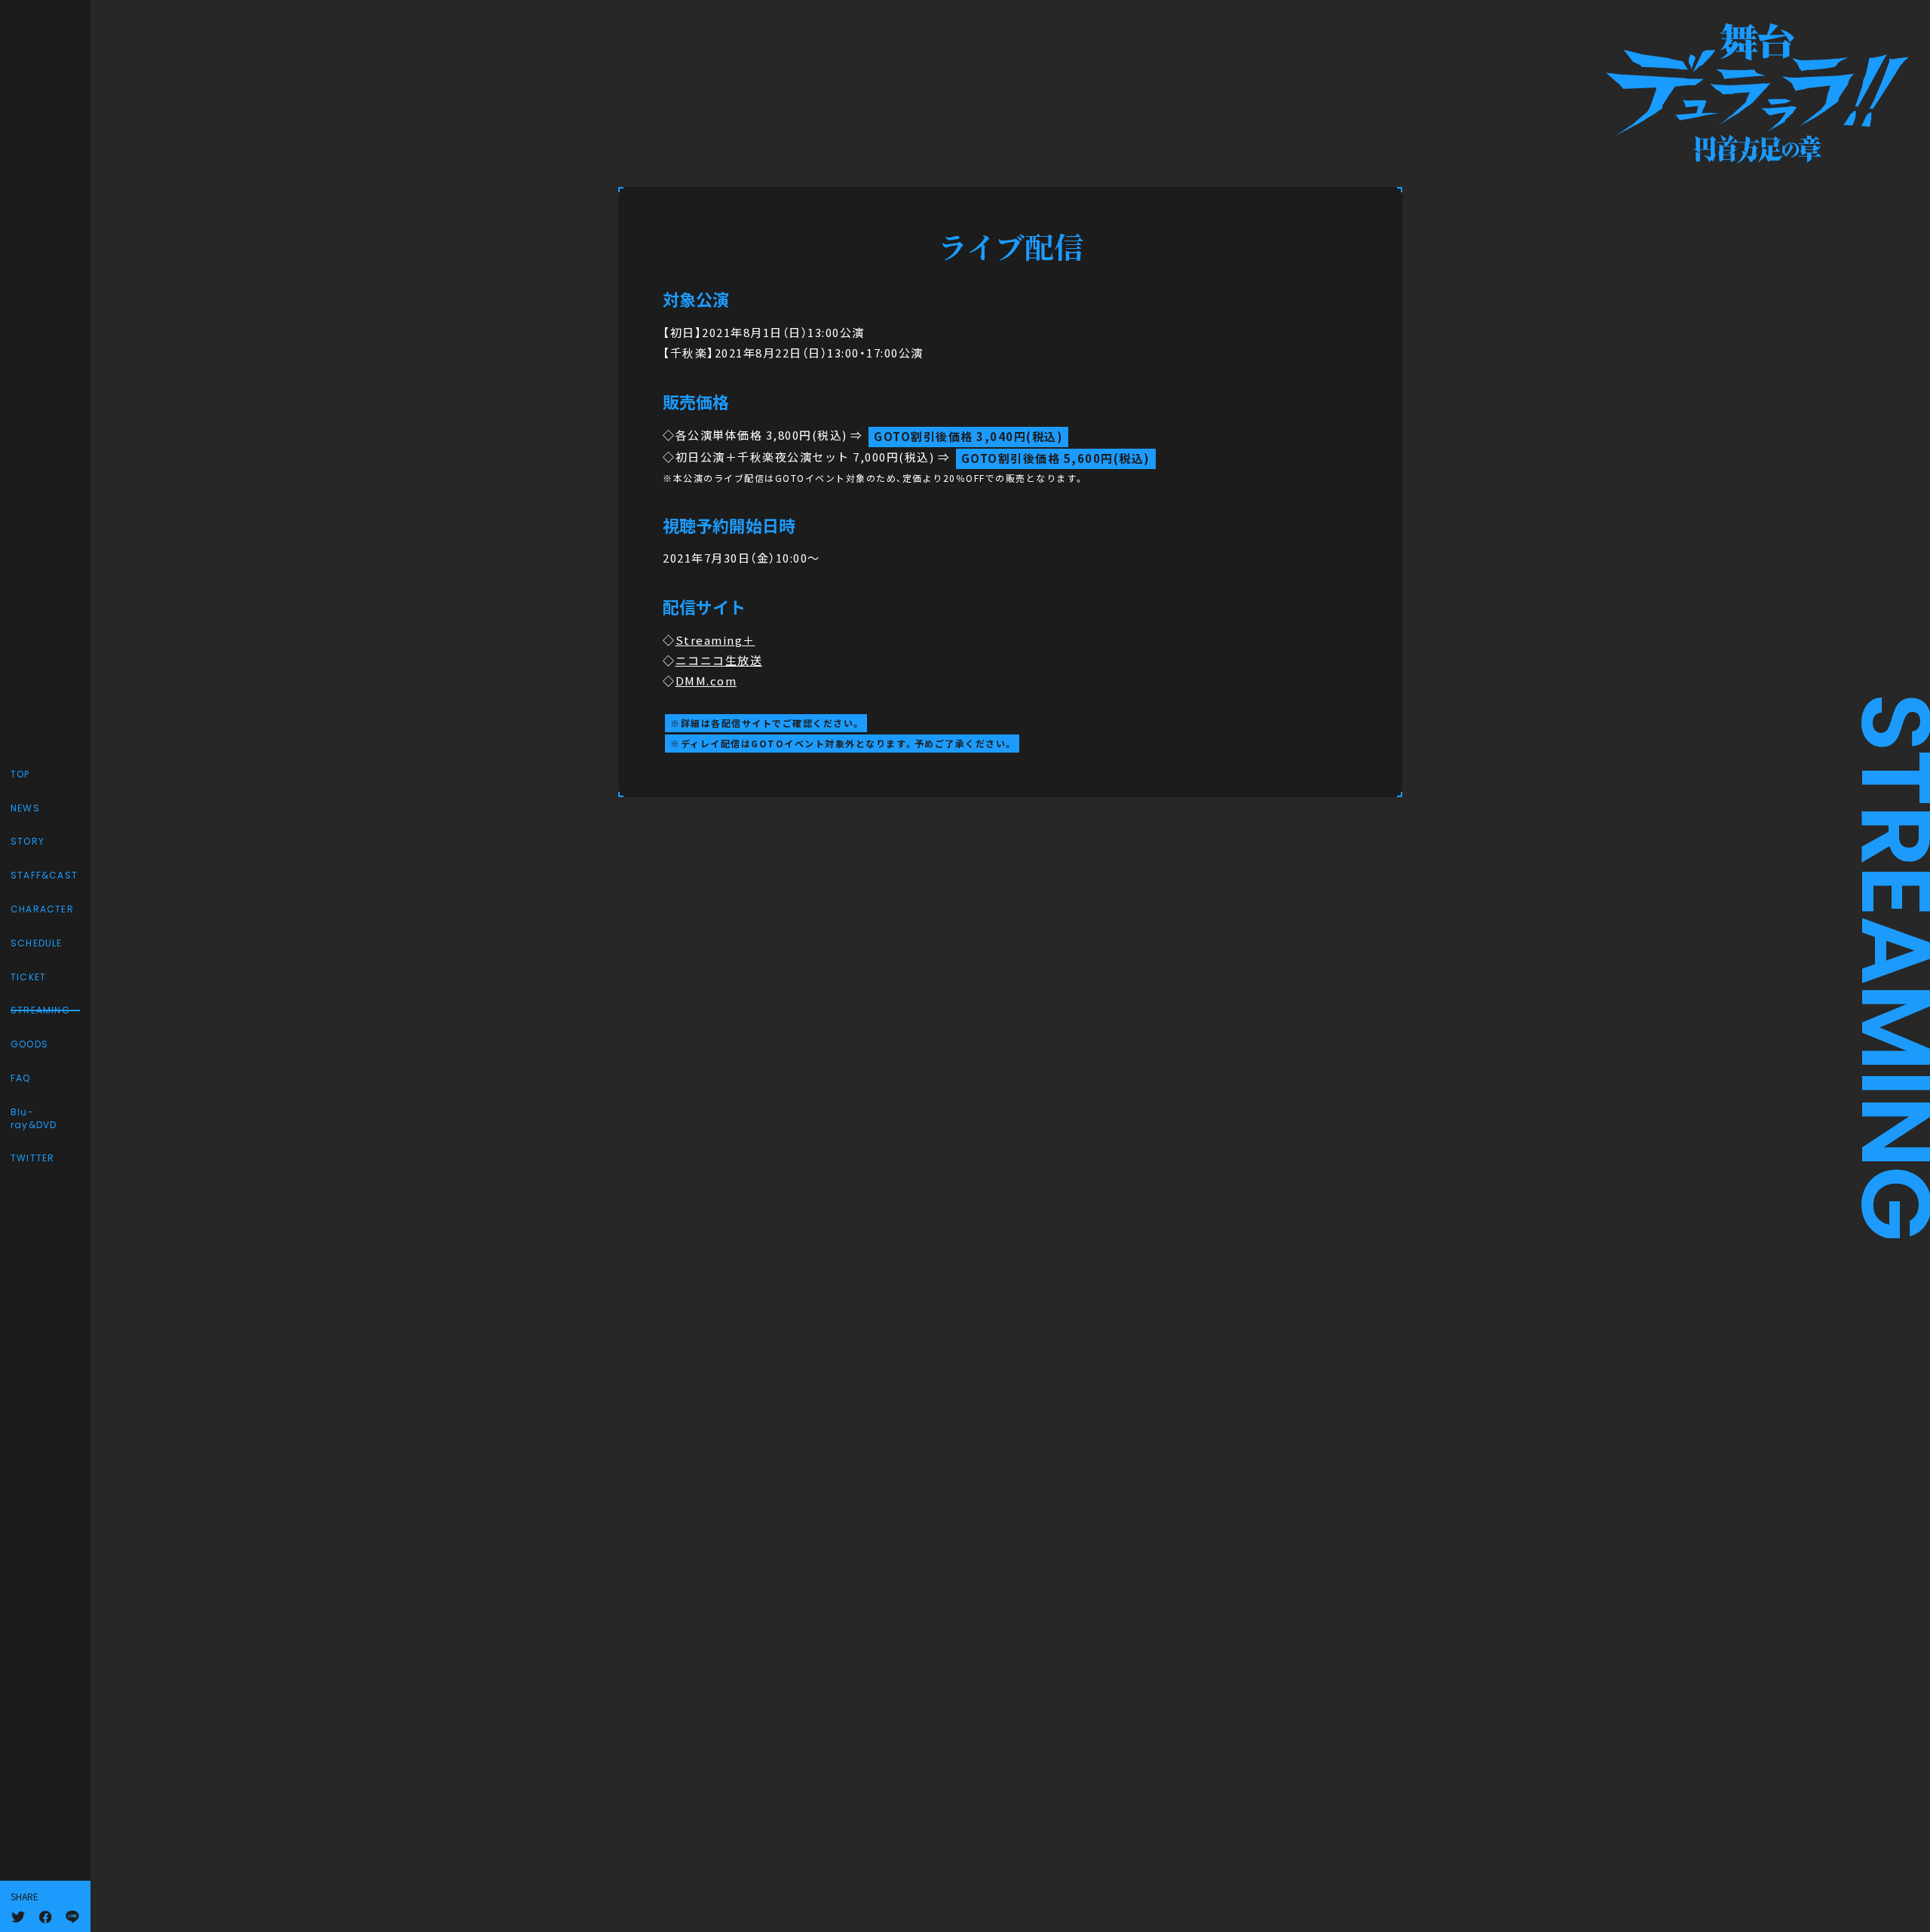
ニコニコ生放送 (719, 661)
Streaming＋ (715, 640)
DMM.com (706, 681)
